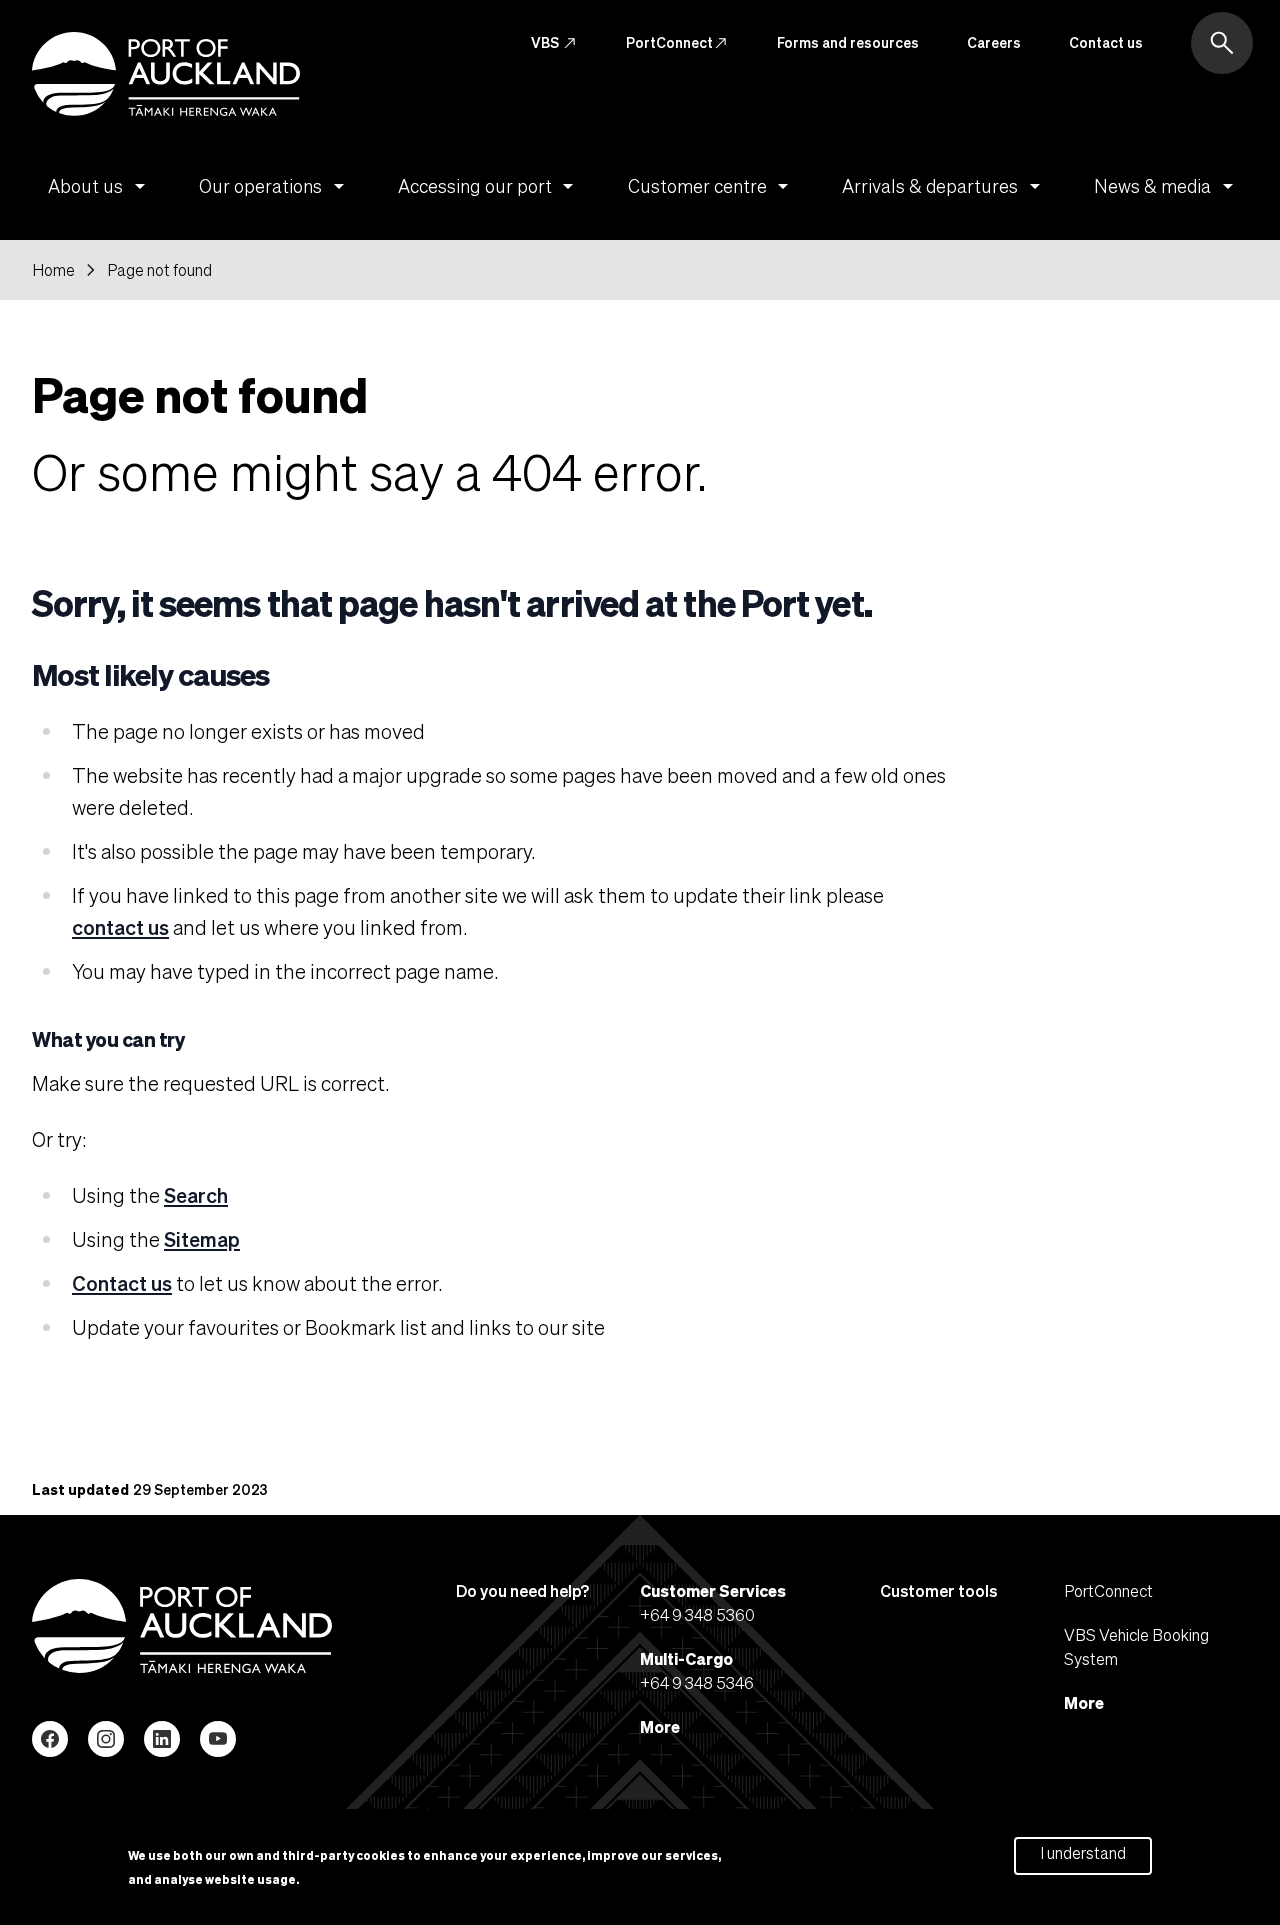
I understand (1083, 1852)
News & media (1167, 186)
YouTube (218, 1739)
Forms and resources (848, 42)
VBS (554, 43)
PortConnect (677, 43)
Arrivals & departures (944, 186)
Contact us (1106, 42)
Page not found (159, 270)
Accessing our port (489, 186)
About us (100, 186)
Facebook (50, 1739)
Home (53, 270)
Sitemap (202, 1239)
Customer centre (712, 186)
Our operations (275, 186)
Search (196, 1195)
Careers (994, 42)
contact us (120, 927)
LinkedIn (162, 1739)
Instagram (106, 1739)
